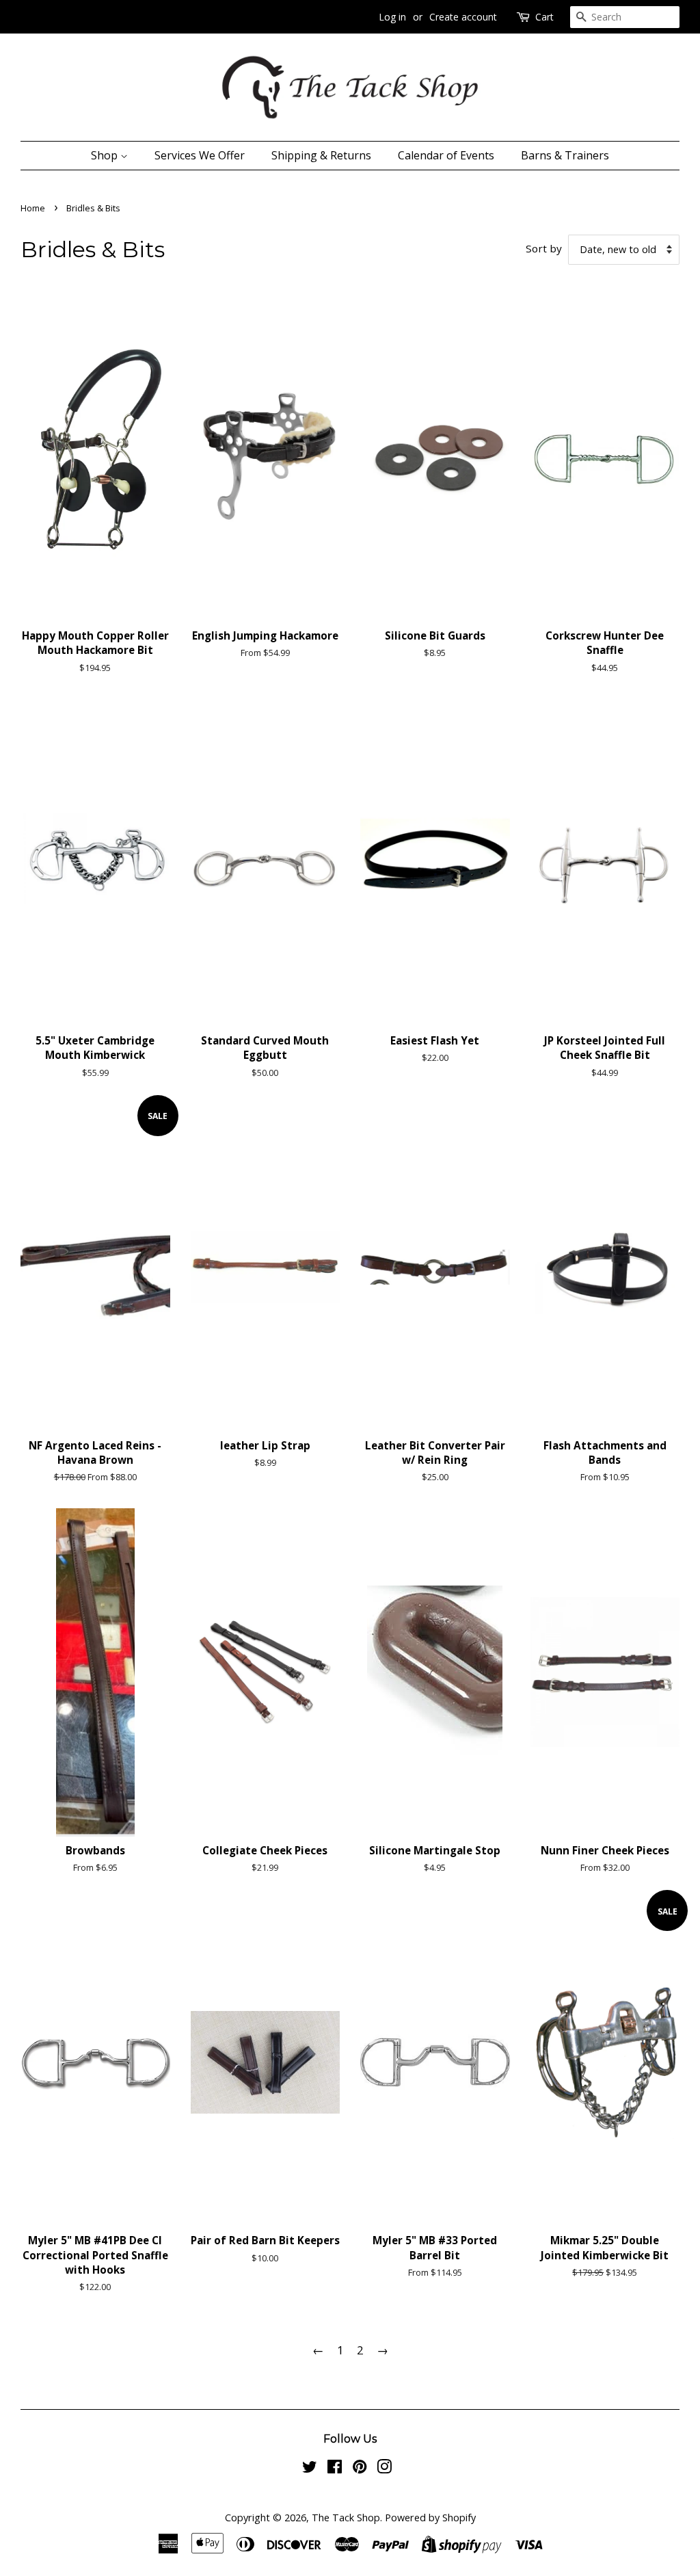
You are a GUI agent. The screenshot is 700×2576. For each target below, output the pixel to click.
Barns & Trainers (565, 155)
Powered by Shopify (430, 2518)
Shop (106, 155)
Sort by (544, 248)
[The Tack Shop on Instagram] (384, 2469)
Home (33, 208)
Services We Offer (200, 155)
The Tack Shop (346, 2518)
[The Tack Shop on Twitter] (310, 2469)
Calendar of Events (446, 155)
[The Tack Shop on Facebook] (335, 2469)
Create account (463, 17)
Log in (392, 17)
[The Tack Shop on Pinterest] (360, 2469)
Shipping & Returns (321, 155)
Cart (544, 17)
